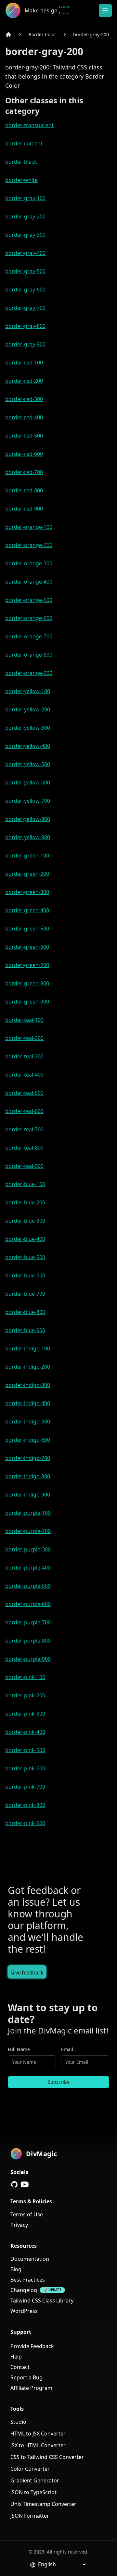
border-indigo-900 (28, 1495)
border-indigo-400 (28, 1403)
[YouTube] (25, 2184)
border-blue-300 (25, 1221)
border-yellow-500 (28, 764)
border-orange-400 (29, 582)
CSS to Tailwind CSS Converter (47, 2457)
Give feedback (27, 1973)
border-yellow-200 (28, 709)
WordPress (24, 2311)
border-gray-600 (25, 290)
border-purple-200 (28, 1531)
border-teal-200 (24, 1038)
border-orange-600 (29, 618)
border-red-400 (24, 417)
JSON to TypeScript (33, 2492)
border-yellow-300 (28, 728)
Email (67, 2049)
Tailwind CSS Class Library (42, 2301)
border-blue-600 (25, 1275)
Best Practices (28, 2280)
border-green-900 (27, 1002)
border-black (21, 162)
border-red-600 (24, 454)
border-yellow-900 (28, 837)
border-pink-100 (25, 1677)
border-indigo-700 (28, 1458)
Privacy (19, 2225)
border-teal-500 (24, 1093)
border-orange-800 (29, 655)
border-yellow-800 (28, 819)
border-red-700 (24, 472)
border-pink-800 (25, 1805)
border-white (21, 180)
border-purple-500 (28, 1586)
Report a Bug (26, 2377)
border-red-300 (24, 399)
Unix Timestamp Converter (43, 2504)
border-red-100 (24, 363)
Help (16, 2357)
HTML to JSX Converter (38, 2434)
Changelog (24, 2290)
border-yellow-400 (28, 746)
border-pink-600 (25, 1768)
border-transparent (29, 125)
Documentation (30, 2259)
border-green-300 (27, 892)
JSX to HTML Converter (38, 2445)
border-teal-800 (24, 1148)
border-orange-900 (29, 673)
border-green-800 (27, 983)
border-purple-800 (28, 1641)
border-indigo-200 (28, 1367)
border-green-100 (27, 856)
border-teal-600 (24, 1111)
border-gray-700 (25, 308)
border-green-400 (27, 910)
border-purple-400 (28, 1568)
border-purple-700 (28, 1622)
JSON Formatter (30, 2516)
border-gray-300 (25, 235)
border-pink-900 (25, 1823)
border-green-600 (27, 947)
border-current (24, 143)
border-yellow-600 (28, 782)
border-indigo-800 (28, 1476)
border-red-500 (24, 436)
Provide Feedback (32, 2346)
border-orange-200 (29, 545)
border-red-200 (24, 381)
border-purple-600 (28, 1604)
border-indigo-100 (28, 1348)
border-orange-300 (29, 563)
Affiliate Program (31, 2388)
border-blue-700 (25, 1294)
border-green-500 (27, 929)
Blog (16, 2269)
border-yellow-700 (28, 801)
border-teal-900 (24, 1166)
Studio (18, 2422)
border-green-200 (27, 874)
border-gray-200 (91, 34)
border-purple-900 (28, 1659)
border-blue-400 (25, 1239)
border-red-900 (24, 509)
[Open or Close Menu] (105, 10)
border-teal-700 (24, 1129)
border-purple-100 (28, 1513)
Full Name (19, 2049)
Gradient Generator (35, 2480)
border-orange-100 (29, 527)
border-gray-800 (25, 326)
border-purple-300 (28, 1549)
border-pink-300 (25, 1714)
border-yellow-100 (28, 691)
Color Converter (30, 2469)
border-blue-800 (25, 1312)
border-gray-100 (25, 198)
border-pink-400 (25, 1732)
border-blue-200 (25, 1202)
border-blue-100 (25, 1184)
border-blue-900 (25, 1330)
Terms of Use (27, 2214)
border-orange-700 (29, 636)
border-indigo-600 (28, 1440)
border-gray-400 (25, 253)
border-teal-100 (24, 1020)
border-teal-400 (24, 1075)
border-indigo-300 (28, 1385)
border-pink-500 (25, 1750)
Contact (20, 2367)
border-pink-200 (25, 1695)
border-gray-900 (25, 344)
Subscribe (59, 2082)
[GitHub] (14, 2184)
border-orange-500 (29, 600)
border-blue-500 (25, 1257)
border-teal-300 (24, 1056)
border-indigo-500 (28, 1422)
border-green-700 (27, 965)
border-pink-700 (25, 1787)
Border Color (42, 34)
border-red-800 (24, 490)
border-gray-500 (25, 271)
